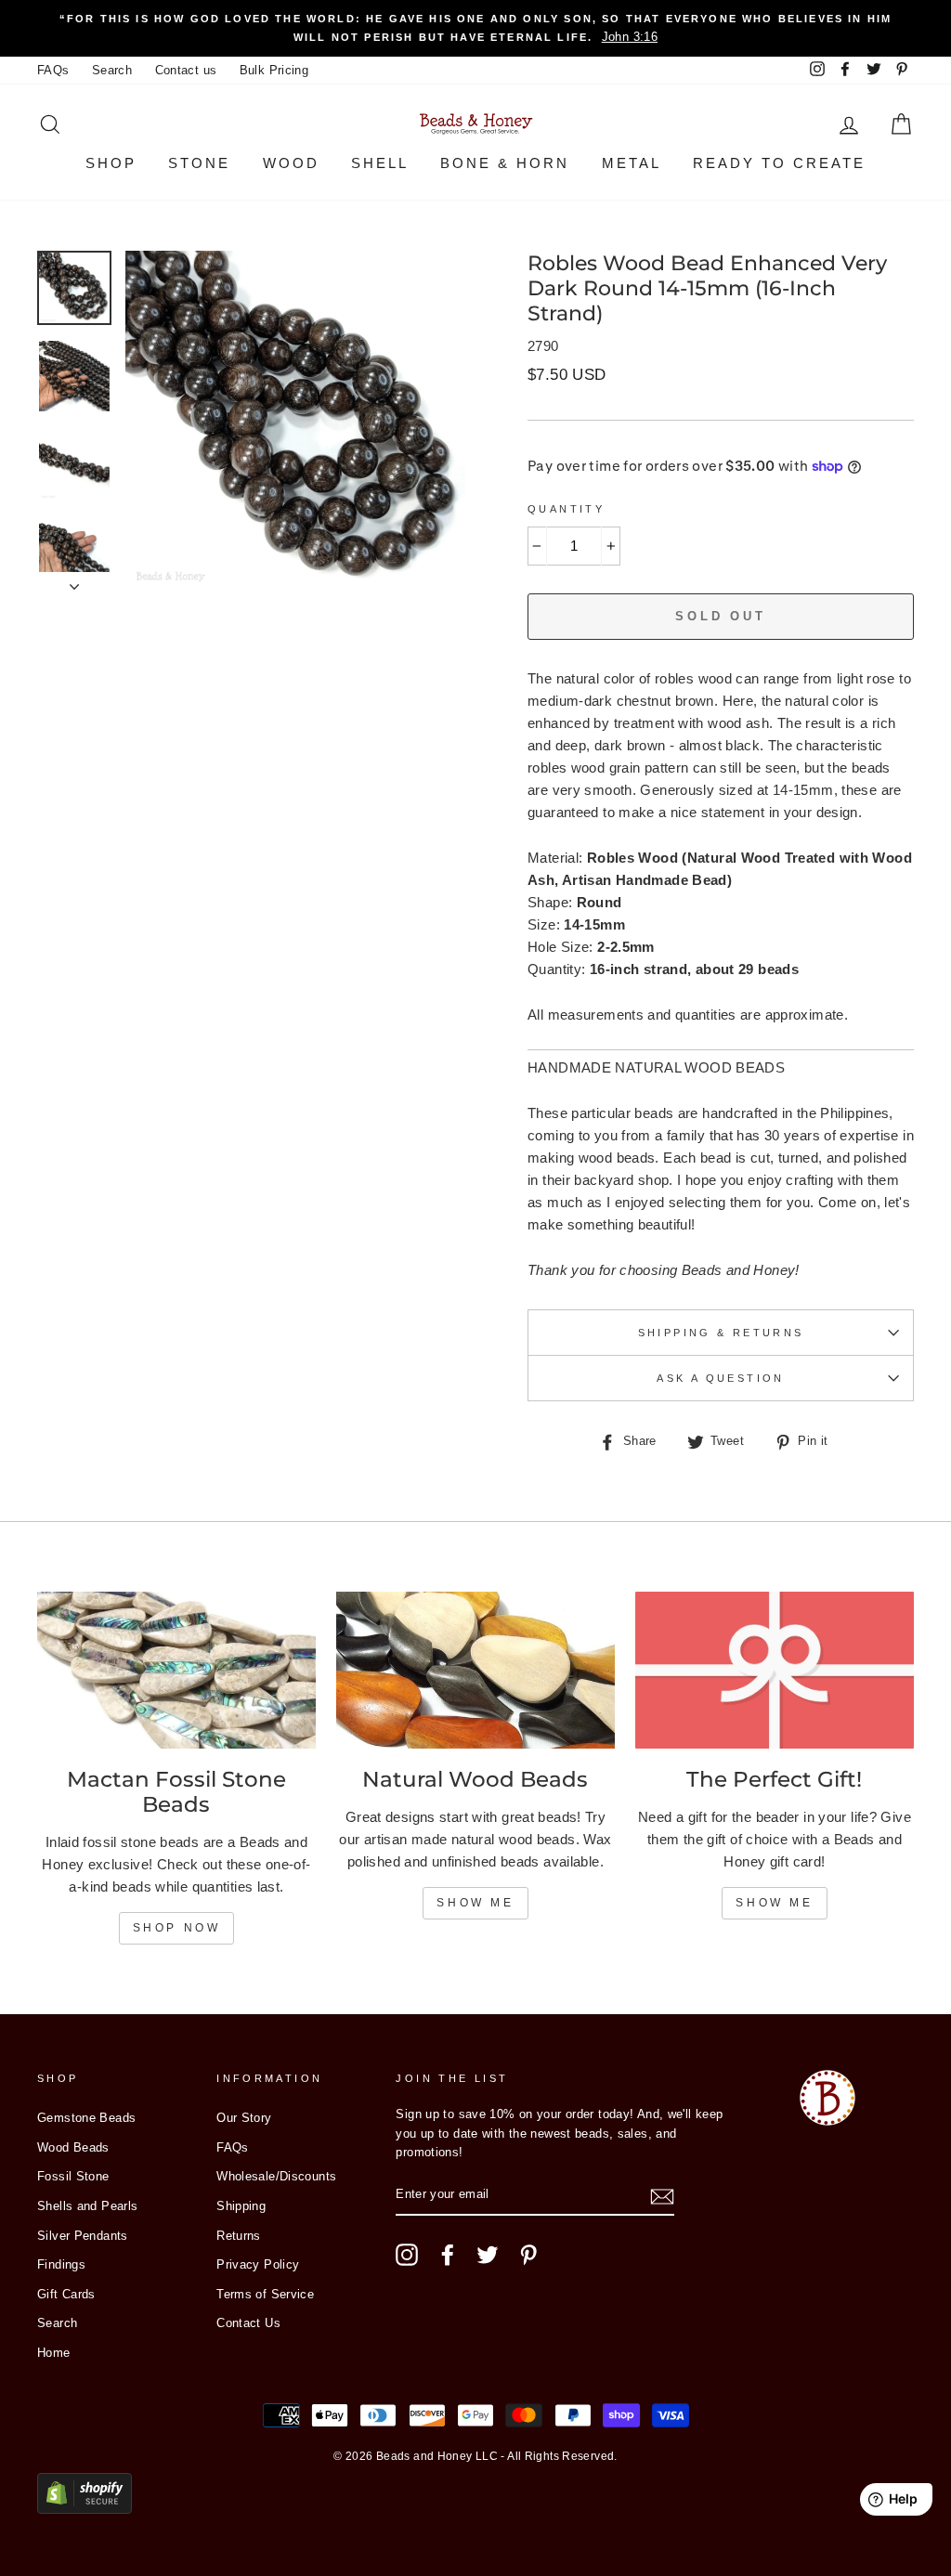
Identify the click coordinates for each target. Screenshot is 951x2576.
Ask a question (720, 1378)
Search (112, 70)
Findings (61, 2264)
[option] (475, 28)
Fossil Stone (73, 2176)
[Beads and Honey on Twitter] (488, 2255)
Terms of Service (265, 2294)
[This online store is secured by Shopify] (85, 2509)
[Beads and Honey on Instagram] (407, 2255)
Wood (291, 163)
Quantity (566, 509)
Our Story (244, 2118)
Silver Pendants (83, 2236)
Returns (239, 2236)
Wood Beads (73, 2147)
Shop (111, 163)
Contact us (186, 70)
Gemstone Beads (86, 2118)
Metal (632, 163)
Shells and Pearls (87, 2206)
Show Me (475, 1903)
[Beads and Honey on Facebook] (448, 2255)
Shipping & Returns (721, 1333)
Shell (380, 163)
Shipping (241, 2206)
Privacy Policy (258, 2264)
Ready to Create (779, 163)
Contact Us (248, 2323)
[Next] (74, 581)
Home (54, 2353)
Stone (199, 163)
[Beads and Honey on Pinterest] (528, 2255)
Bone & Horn (505, 163)
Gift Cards (66, 2294)
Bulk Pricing (274, 70)
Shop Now (177, 1928)
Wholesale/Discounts (276, 2176)
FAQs (53, 70)
